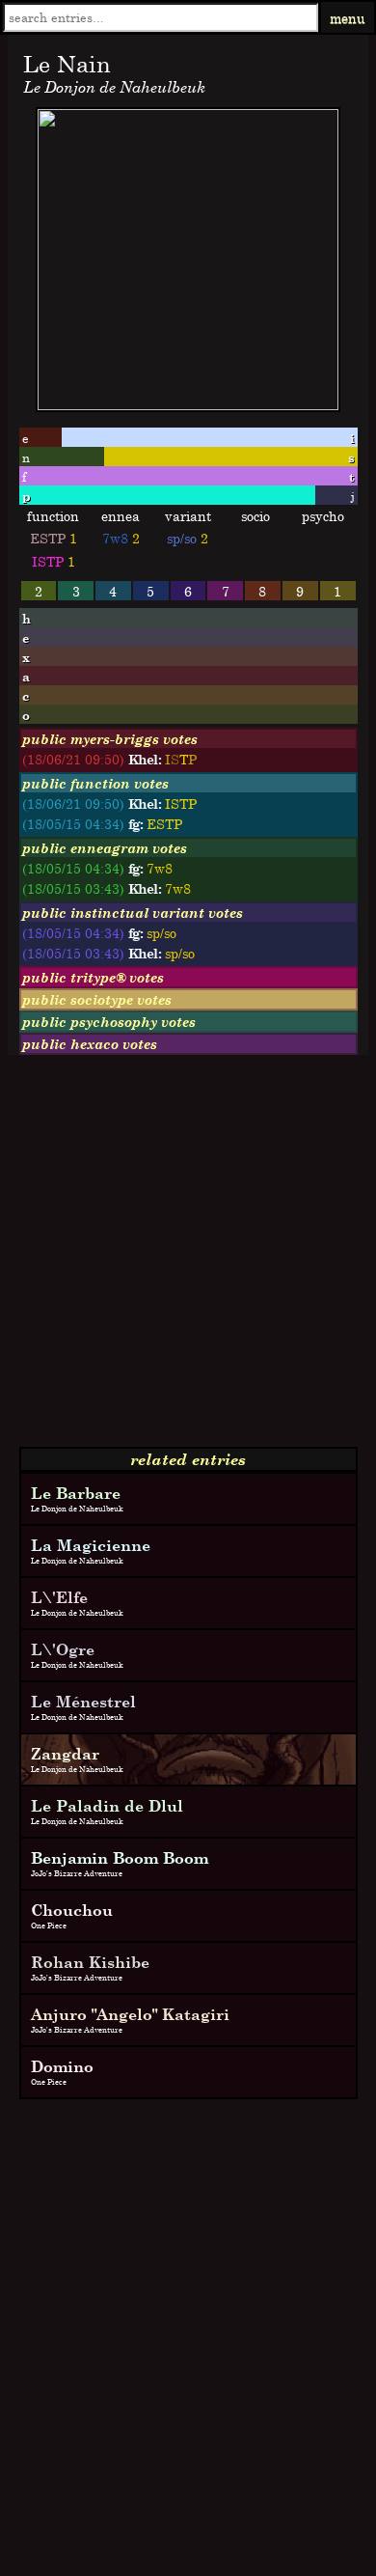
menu (348, 18)
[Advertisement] (188, 1259)
